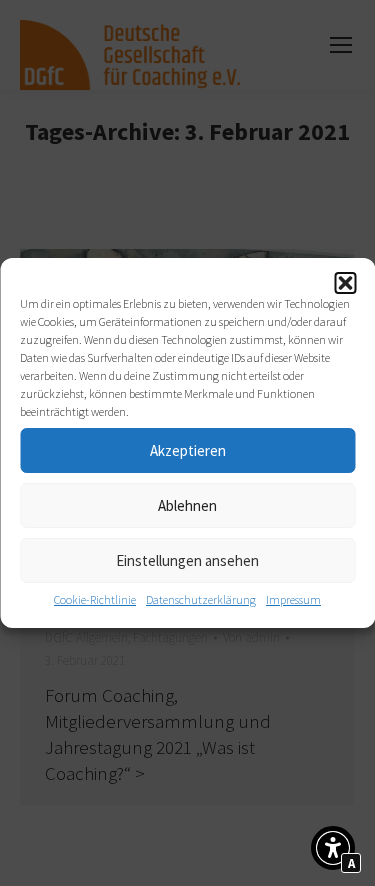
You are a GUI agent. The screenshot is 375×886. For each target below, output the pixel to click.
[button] (345, 283)
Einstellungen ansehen (187, 560)
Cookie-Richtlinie (95, 599)
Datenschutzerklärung (201, 599)
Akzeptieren (188, 450)
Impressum (293, 599)
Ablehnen (187, 505)
